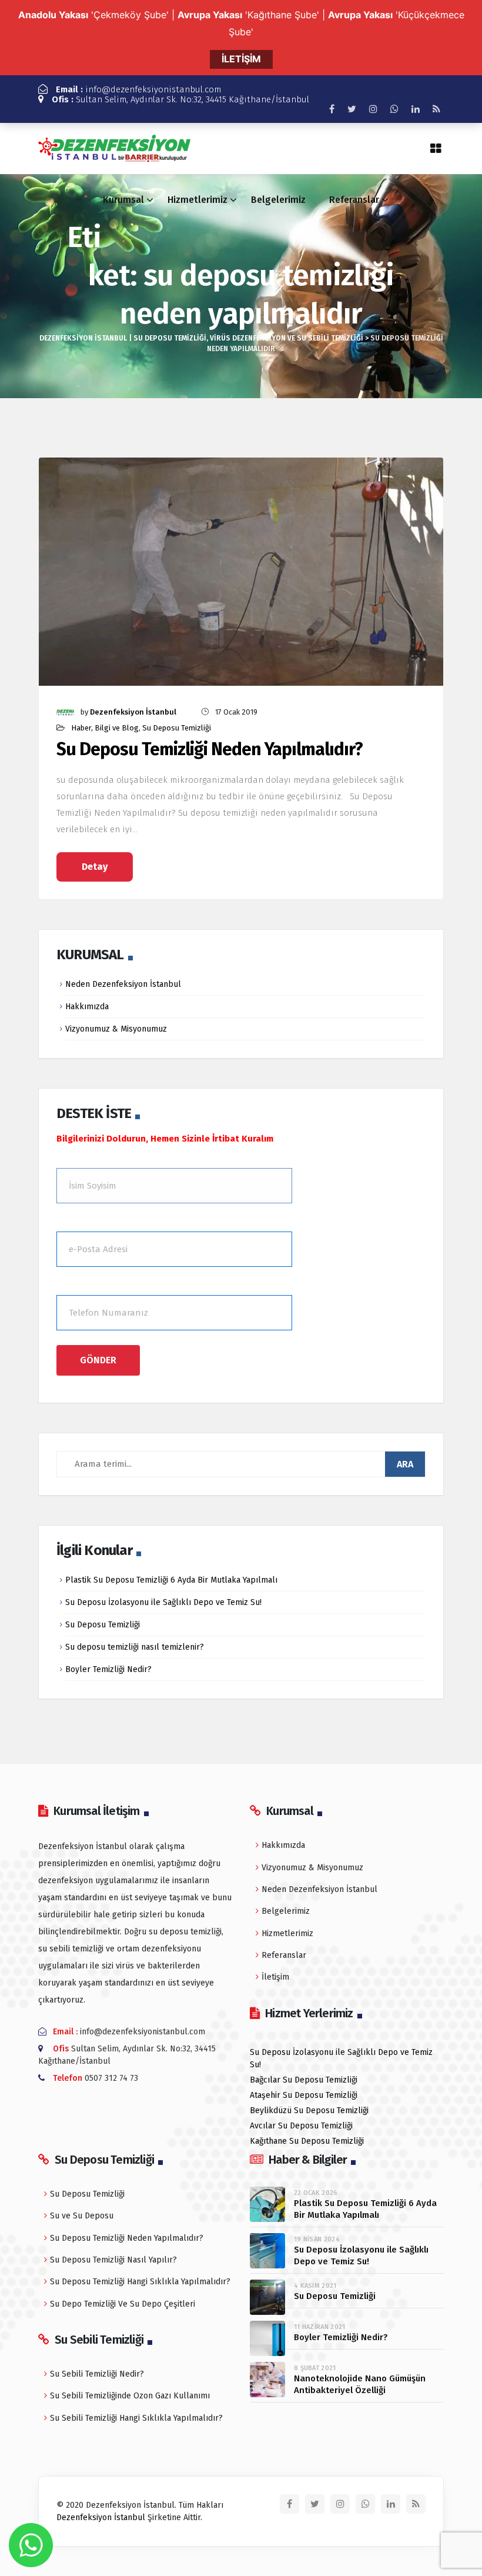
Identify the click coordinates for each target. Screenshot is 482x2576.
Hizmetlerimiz (198, 200)
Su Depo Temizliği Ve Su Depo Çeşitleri (123, 2304)
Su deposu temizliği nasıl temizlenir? (135, 1647)
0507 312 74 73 (111, 2078)
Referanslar (354, 200)
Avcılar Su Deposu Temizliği (301, 2126)
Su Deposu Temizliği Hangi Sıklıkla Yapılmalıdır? (140, 2282)
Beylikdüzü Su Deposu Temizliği (309, 2110)
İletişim (275, 1977)
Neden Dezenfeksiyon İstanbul (123, 984)
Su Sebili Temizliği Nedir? (97, 2374)
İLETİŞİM (241, 59)
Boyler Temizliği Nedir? (108, 1669)
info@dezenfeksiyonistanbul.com (138, 89)
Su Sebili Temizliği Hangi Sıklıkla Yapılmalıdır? (136, 2418)
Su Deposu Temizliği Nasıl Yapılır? (113, 2260)
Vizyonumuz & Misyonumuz (116, 1029)
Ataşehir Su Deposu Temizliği (304, 2095)
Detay (95, 867)
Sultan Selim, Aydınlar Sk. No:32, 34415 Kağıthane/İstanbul (180, 99)
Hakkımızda (87, 1007)
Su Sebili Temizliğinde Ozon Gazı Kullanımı (130, 2396)
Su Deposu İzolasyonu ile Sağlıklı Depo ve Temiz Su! (163, 1602)
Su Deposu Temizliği (177, 728)
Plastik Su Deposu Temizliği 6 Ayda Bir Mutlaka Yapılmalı (171, 1580)
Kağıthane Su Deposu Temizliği (307, 2141)
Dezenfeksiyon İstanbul (133, 712)
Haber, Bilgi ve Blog (105, 728)
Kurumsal (123, 200)
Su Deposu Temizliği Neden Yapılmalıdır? (210, 750)
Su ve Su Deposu (82, 2216)
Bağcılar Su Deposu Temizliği (304, 2080)
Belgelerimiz (278, 200)
